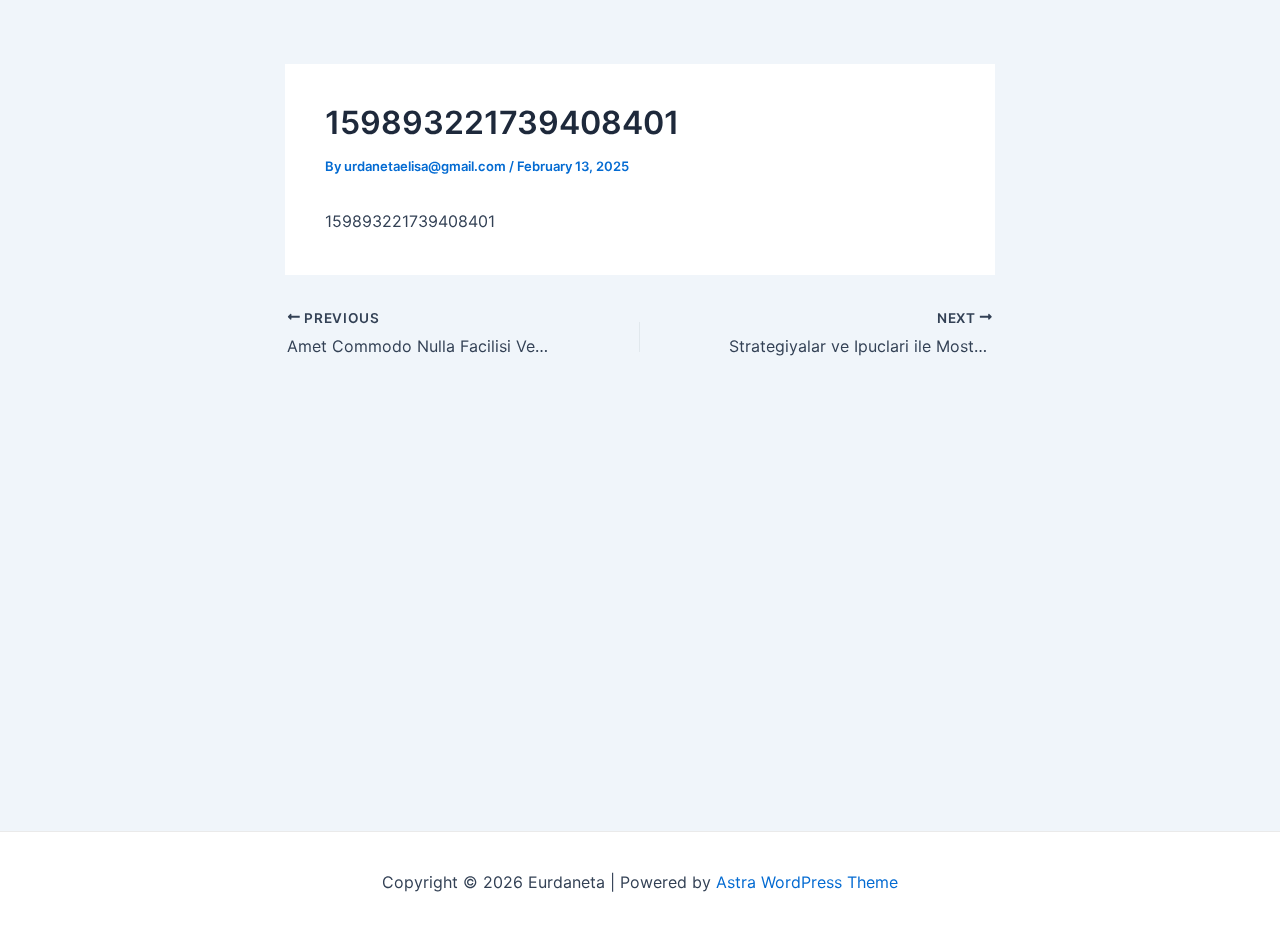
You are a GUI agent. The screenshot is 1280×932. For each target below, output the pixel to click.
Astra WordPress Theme (807, 882)
